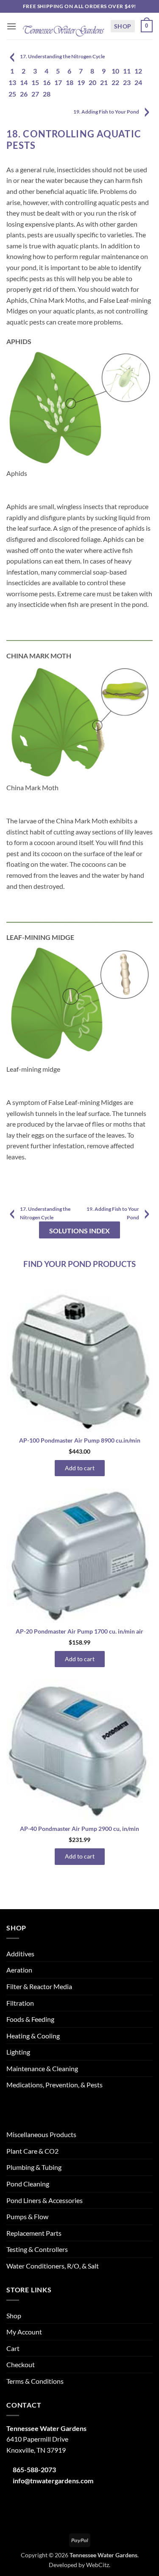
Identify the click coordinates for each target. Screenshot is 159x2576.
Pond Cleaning (28, 2184)
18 (70, 82)
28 (47, 94)
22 (115, 82)
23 (127, 82)
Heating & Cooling (33, 2036)
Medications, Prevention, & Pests (54, 2085)
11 (127, 71)
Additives (20, 1954)
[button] (11, 26)
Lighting (18, 2052)
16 (47, 82)
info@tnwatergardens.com (53, 2481)
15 (35, 82)
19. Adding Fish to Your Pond (106, 112)
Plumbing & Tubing (34, 2167)
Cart (13, 2348)
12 (138, 71)
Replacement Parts (34, 2233)
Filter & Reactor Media (39, 1986)
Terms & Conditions (35, 2381)
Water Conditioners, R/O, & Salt (53, 2266)
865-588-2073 (34, 2469)
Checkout (21, 2364)
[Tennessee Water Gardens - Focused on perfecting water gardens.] (63, 26)
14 (24, 82)
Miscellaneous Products (41, 2134)
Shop (123, 26)
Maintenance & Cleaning (42, 2068)
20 (92, 82)
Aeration (19, 1970)
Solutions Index (79, 1231)
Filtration (20, 2003)
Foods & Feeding (30, 2019)
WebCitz (98, 2565)
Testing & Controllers (37, 2249)
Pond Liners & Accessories (45, 2200)
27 (35, 94)
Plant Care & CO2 (32, 2151)
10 (115, 71)
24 (138, 82)
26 (24, 94)
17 (58, 82)
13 (12, 82)
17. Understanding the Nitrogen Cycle (62, 56)
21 (104, 82)
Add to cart (80, 1468)
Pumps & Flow (27, 2216)
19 (81, 82)
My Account (24, 2332)
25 (12, 94)
